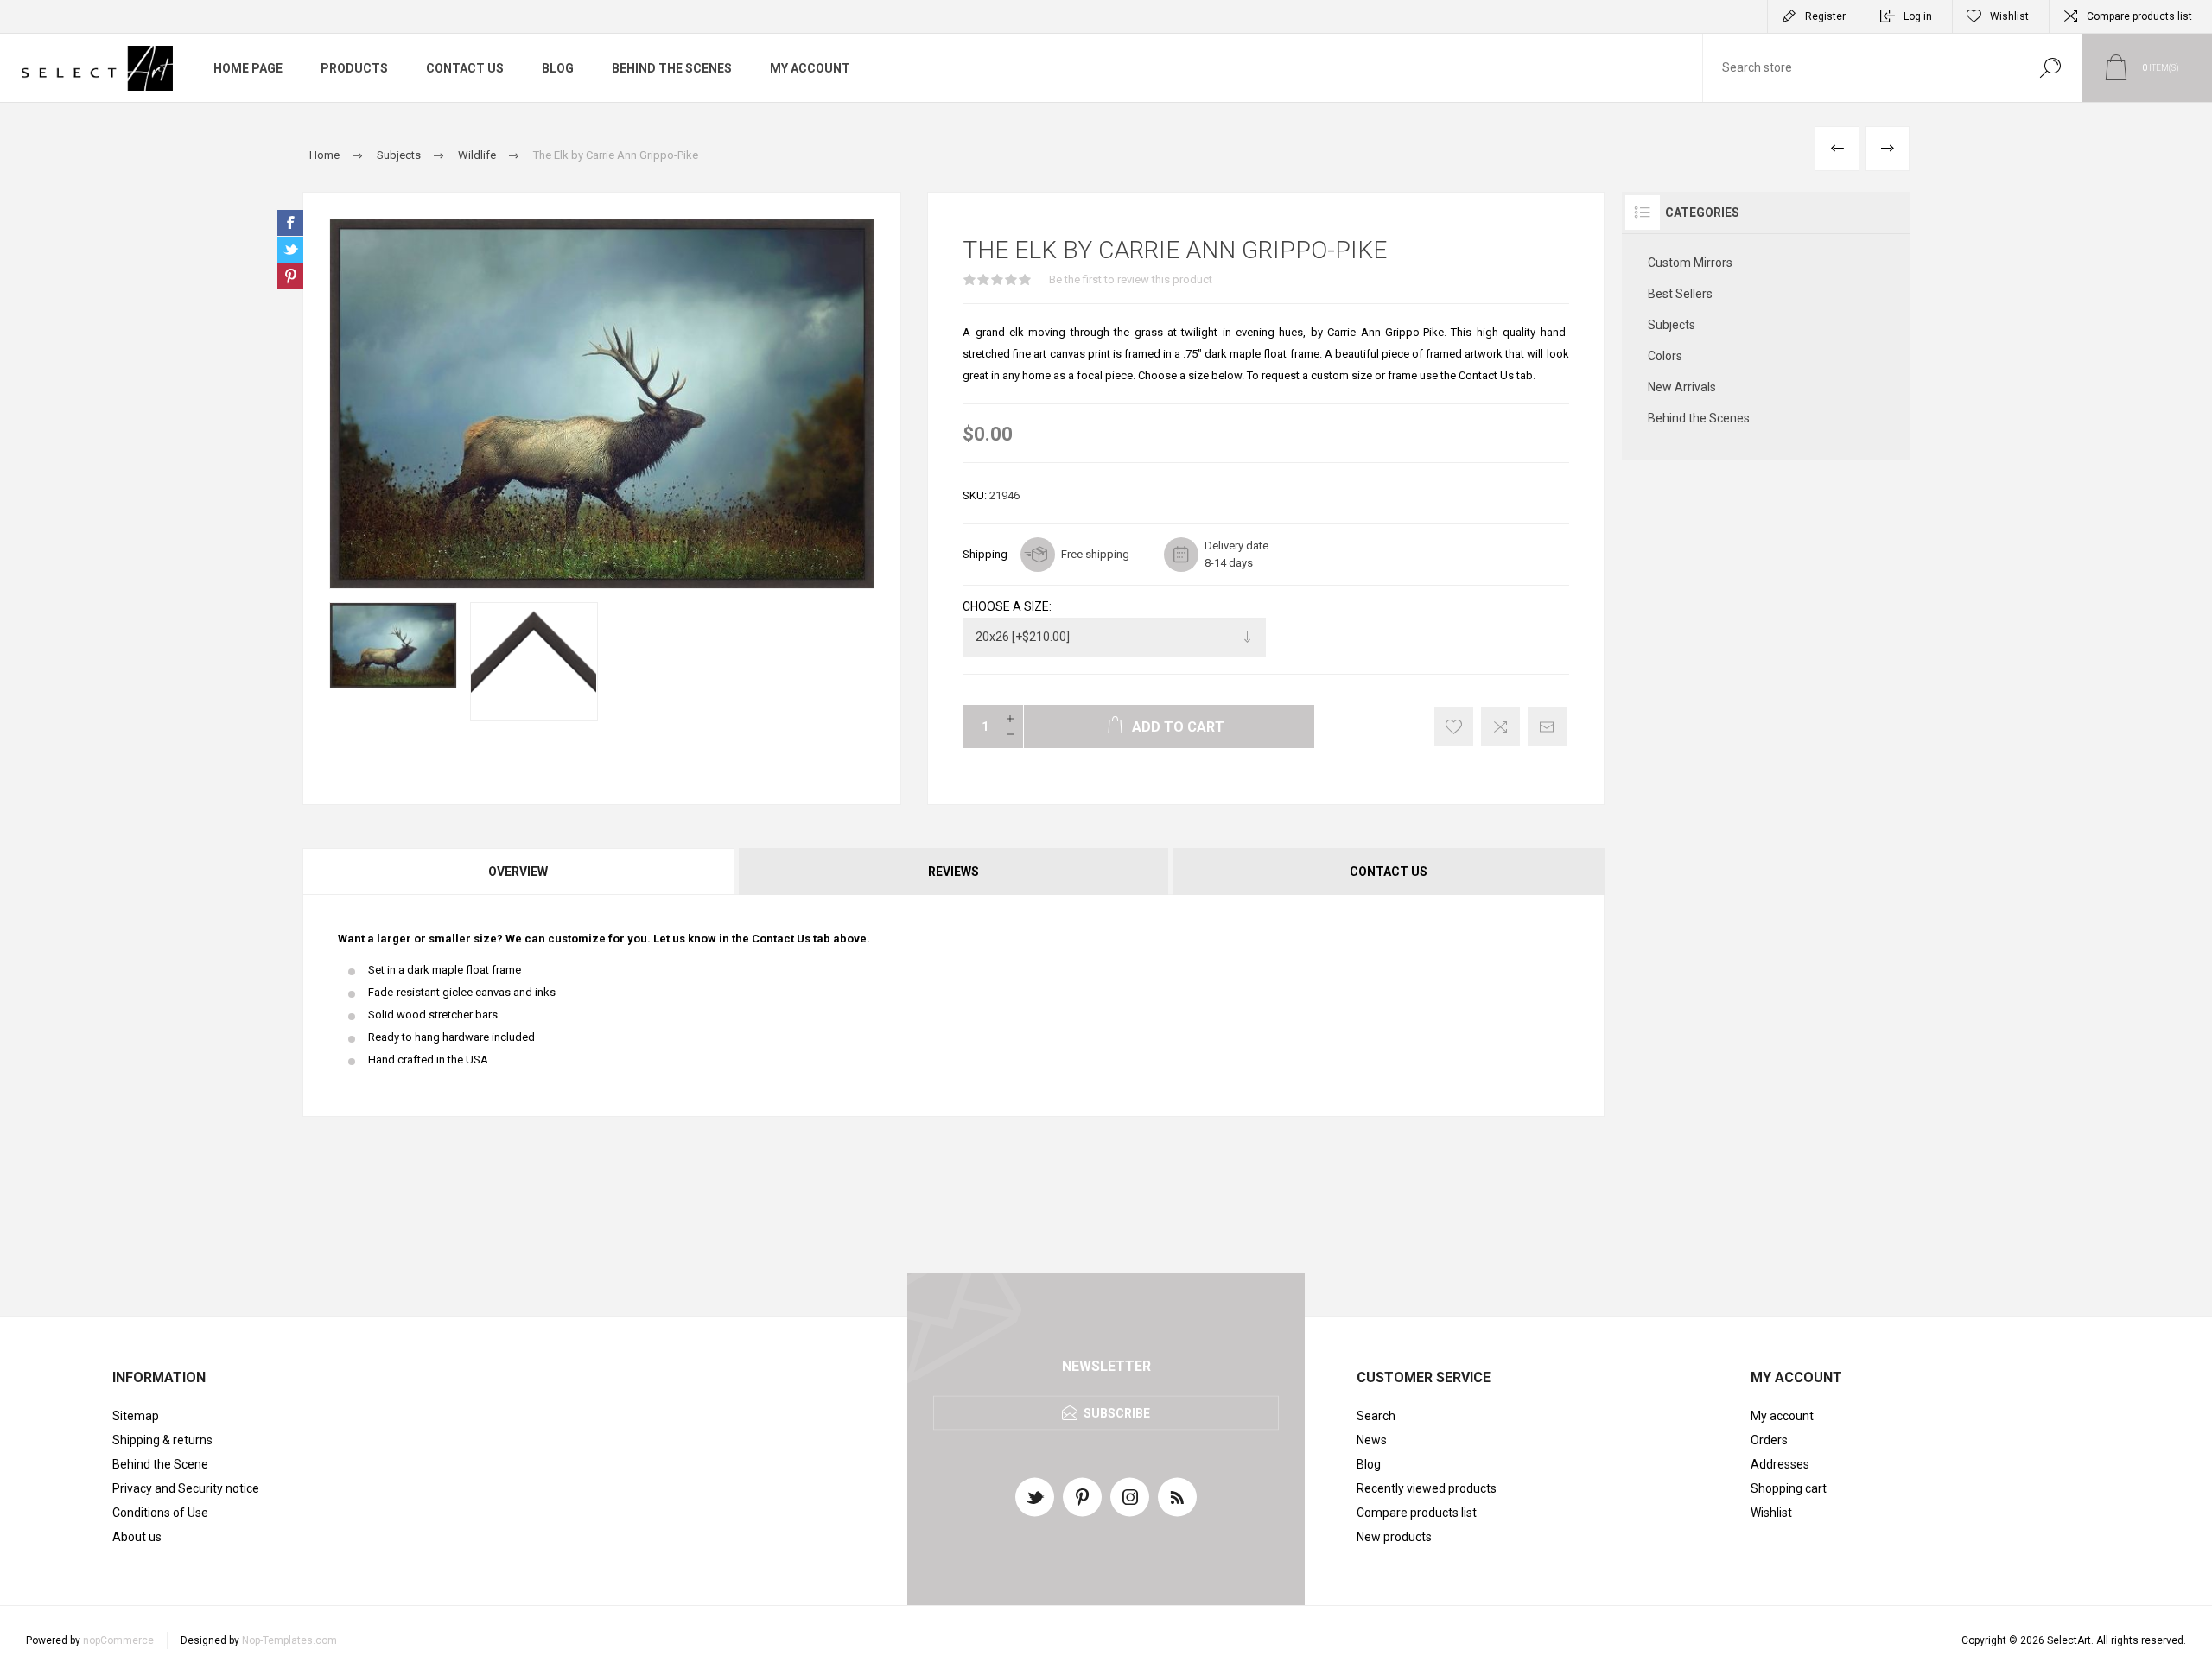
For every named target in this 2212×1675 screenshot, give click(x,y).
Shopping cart (1789, 1488)
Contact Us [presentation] (1389, 872)
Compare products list (2139, 16)
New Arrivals (1682, 387)
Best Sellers (1680, 294)
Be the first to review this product (1131, 279)
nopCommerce (118, 1640)
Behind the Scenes (1699, 418)
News (1372, 1440)
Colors (1665, 356)
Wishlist (1771, 1513)
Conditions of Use (160, 1513)
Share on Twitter (290, 250)
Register (1825, 16)
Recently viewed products (1427, 1488)
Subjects (1672, 325)
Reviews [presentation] (953, 872)
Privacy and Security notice (186, 1488)
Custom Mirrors (1690, 263)
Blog (1369, 1464)
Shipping (985, 554)
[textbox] (1860, 68)
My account (1782, 1416)
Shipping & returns (162, 1440)
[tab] (519, 872)
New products (1394, 1537)
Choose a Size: (1007, 606)
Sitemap (136, 1416)
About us (137, 1537)
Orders (1769, 1440)
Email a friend (1547, 727)
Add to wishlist (1454, 727)
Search (2050, 68)
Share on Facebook (290, 223)
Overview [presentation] (518, 872)
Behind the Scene (160, 1464)
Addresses (1780, 1464)
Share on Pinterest (290, 276)
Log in (1918, 16)
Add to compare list (1500, 727)
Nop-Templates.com (289, 1640)
